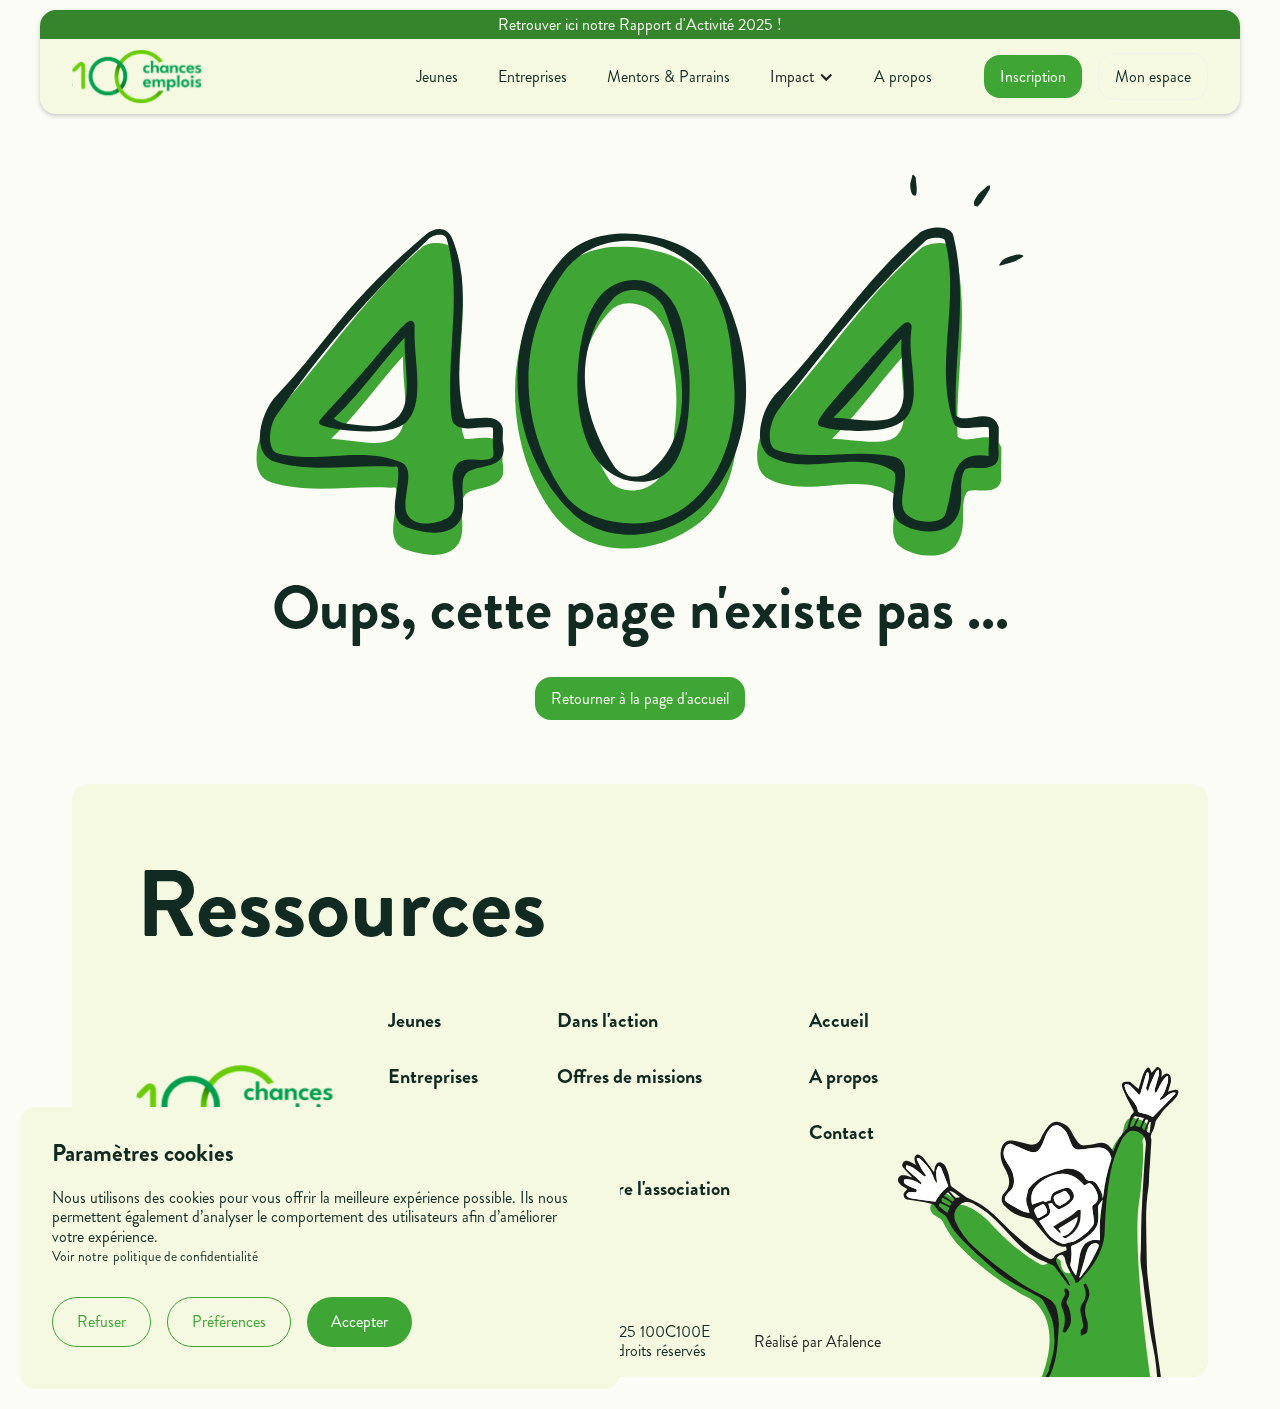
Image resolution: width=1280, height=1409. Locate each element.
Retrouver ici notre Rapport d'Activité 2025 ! (640, 24)
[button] (802, 76)
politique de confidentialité (185, 1257)
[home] (137, 77)
